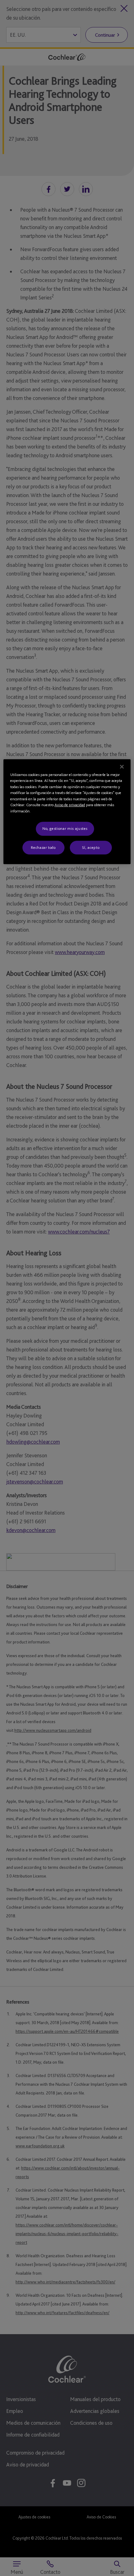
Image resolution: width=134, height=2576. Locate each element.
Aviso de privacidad (70, 805)
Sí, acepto (91, 847)
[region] (67, 812)
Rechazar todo (43, 847)
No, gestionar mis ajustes (65, 829)
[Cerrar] (122, 767)
